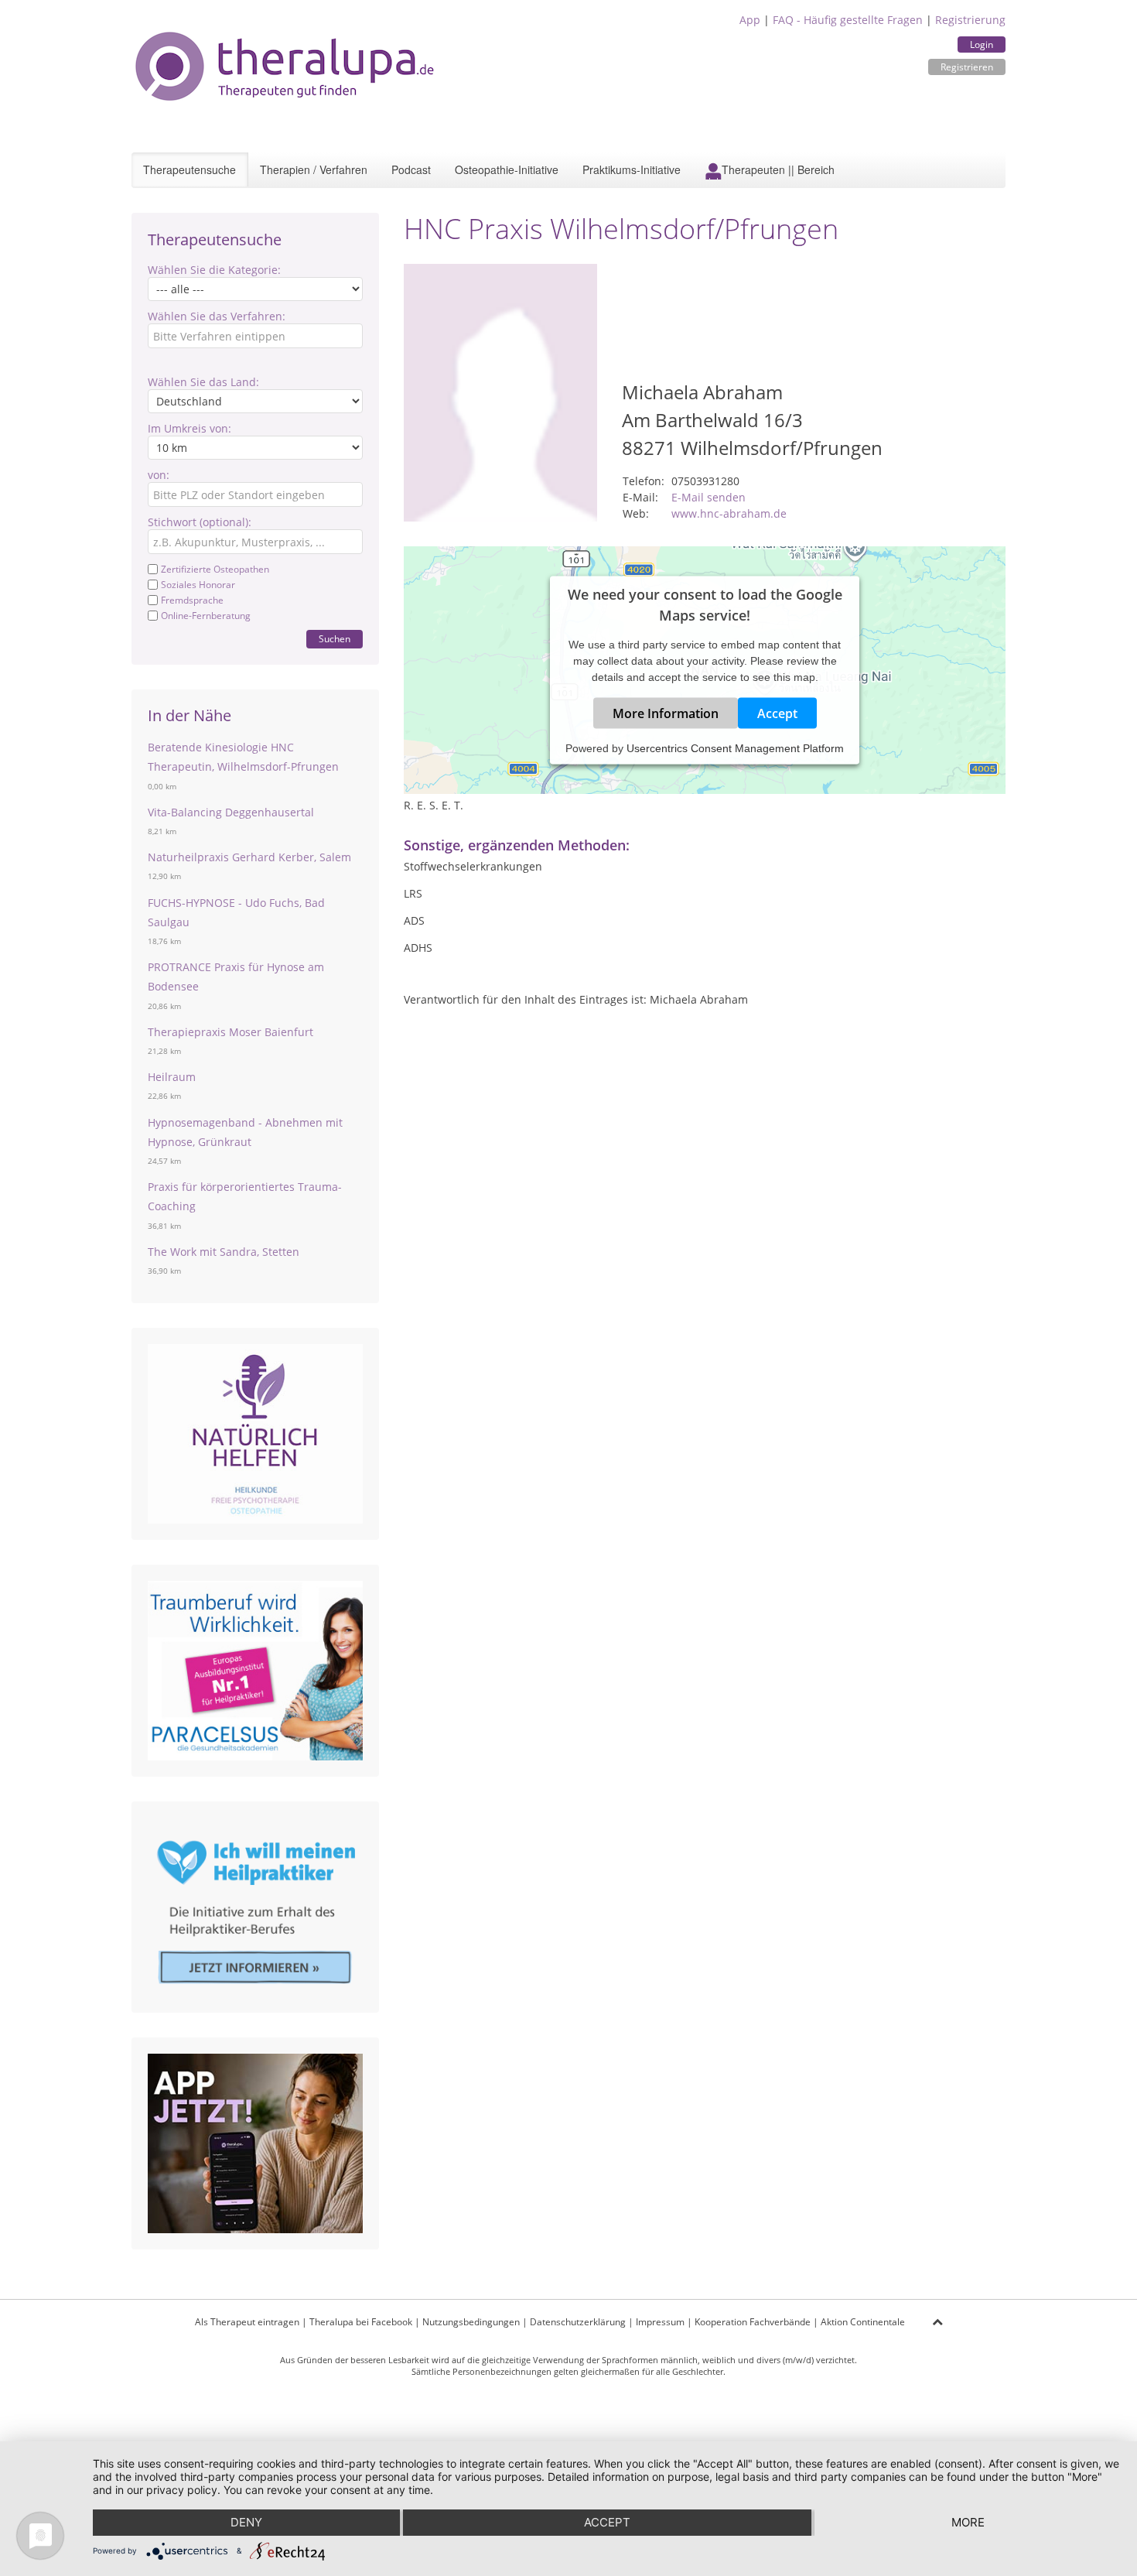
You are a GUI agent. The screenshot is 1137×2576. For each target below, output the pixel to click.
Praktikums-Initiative (632, 169)
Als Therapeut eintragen (247, 2322)
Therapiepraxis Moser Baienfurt (230, 1032)
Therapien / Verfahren (314, 169)
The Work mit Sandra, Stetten (224, 1252)
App (750, 20)
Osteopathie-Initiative (507, 169)
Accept (777, 713)
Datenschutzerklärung (578, 2322)
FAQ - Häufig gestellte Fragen (848, 20)
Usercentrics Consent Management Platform (735, 747)
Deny (246, 2522)
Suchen (335, 639)
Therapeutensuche (189, 169)
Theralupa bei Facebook (361, 2322)
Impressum (660, 2322)
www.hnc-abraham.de (729, 513)
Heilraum (172, 1077)
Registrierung (970, 20)
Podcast (411, 169)
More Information (666, 713)
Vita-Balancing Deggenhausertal (231, 812)
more (968, 2522)
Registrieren (967, 67)
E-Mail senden (708, 497)
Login (982, 44)
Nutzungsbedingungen (471, 2322)
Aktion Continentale (863, 2322)
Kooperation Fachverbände (753, 2322)
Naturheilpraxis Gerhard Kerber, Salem (249, 857)
